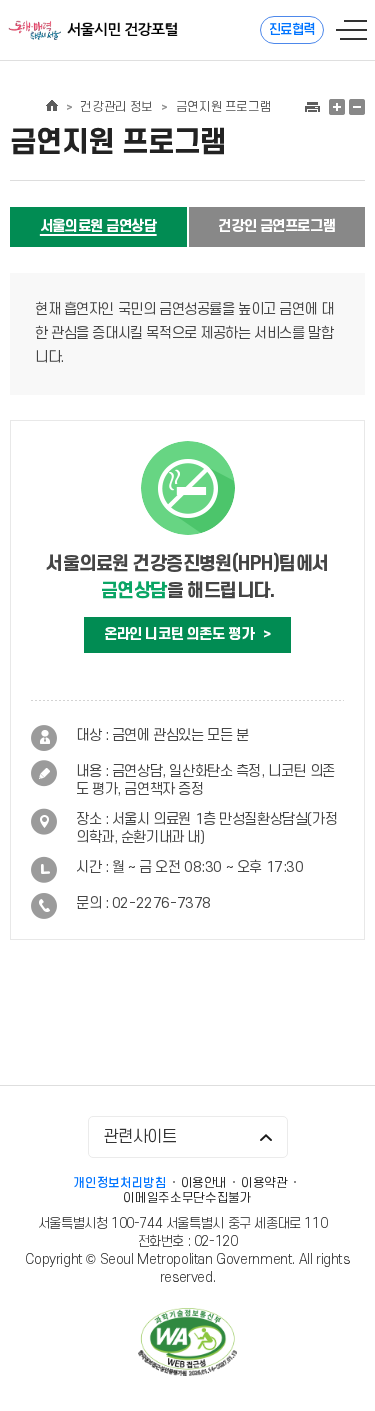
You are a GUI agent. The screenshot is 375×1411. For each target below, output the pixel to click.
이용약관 (264, 1183)
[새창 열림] (311, 107)
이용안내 (204, 1183)
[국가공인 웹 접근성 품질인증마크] (188, 1344)
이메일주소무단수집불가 (187, 1198)
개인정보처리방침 (119, 1183)
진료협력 (292, 29)
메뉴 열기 (351, 30)
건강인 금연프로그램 (276, 226)
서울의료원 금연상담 (98, 226)
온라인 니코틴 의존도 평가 (187, 634)
